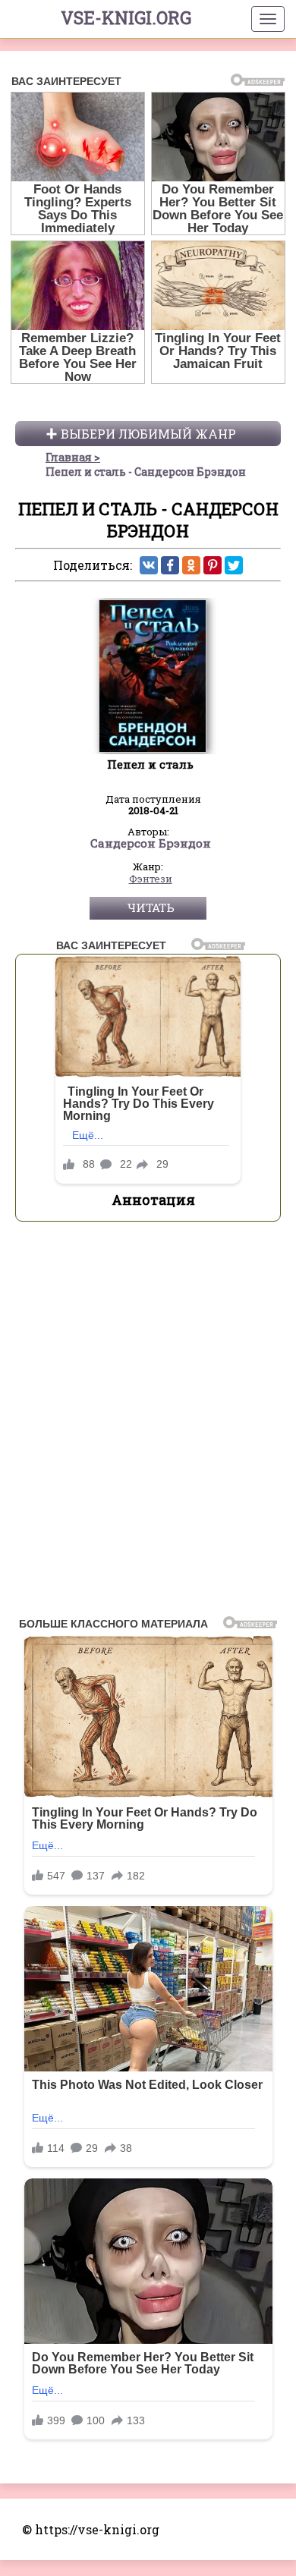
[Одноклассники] (191, 565)
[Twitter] (234, 565)
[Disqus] (148, 1423)
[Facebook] (170, 565)
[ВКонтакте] (149, 565)
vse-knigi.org (126, 17)
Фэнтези (151, 879)
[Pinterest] (213, 565)
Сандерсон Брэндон (151, 844)
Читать (151, 907)
